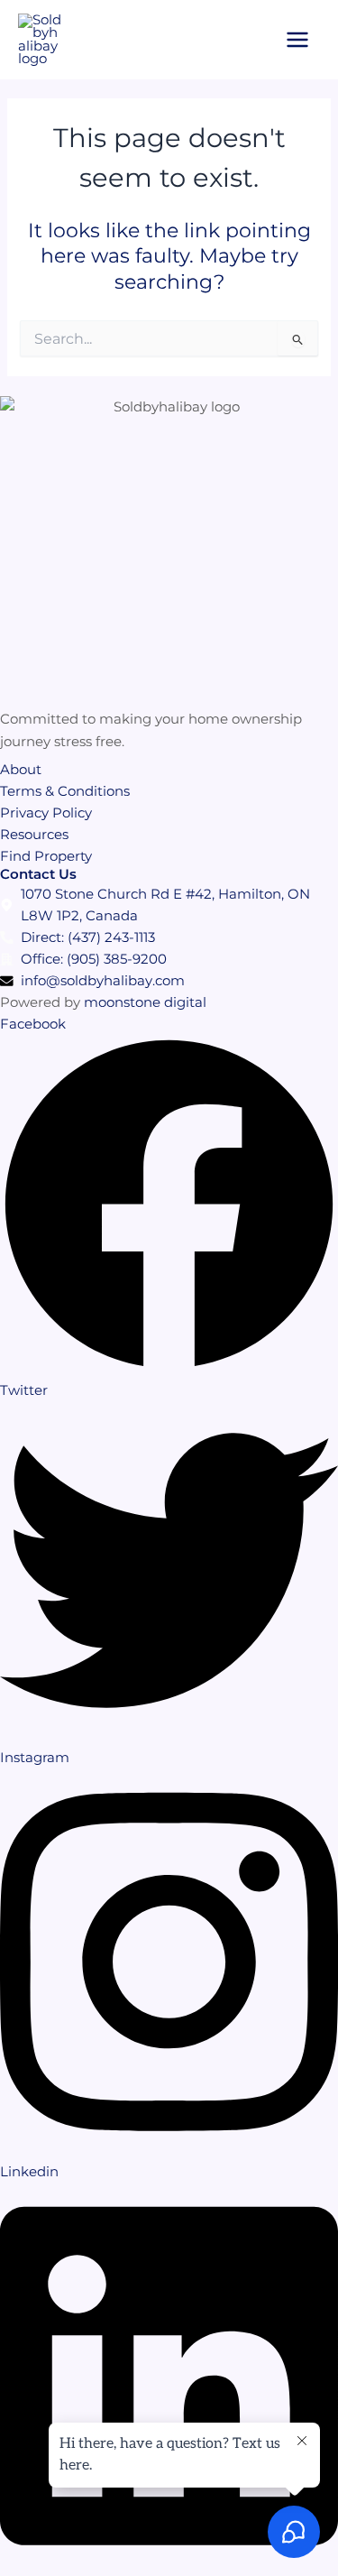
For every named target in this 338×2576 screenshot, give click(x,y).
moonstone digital (145, 1002)
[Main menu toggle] (297, 40)
